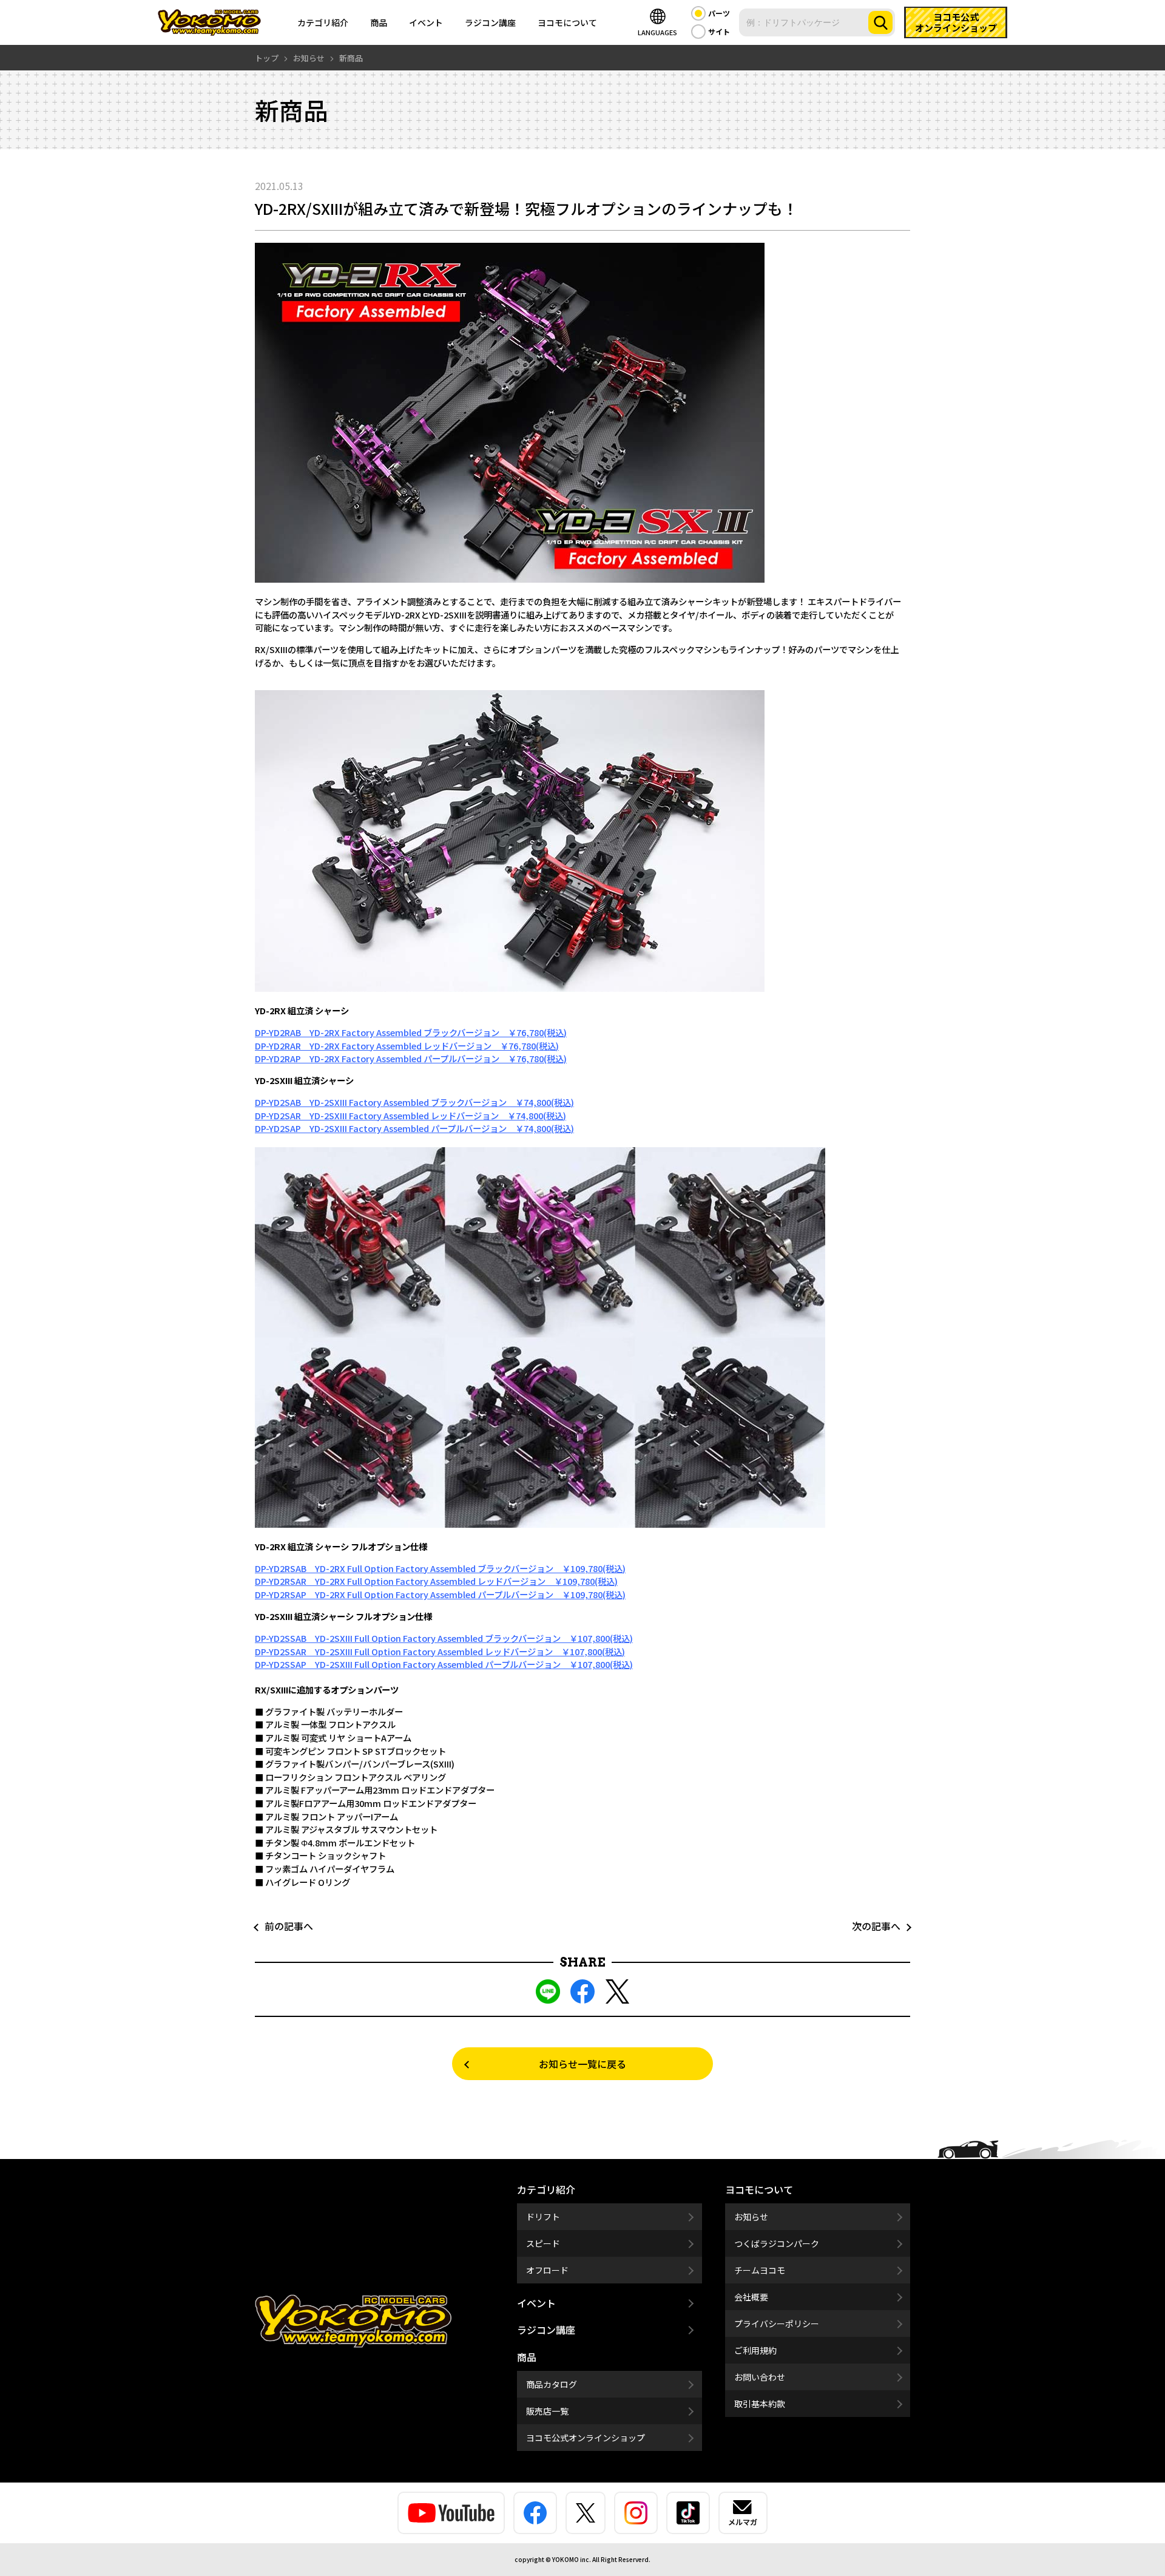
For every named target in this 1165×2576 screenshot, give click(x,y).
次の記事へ (881, 1926)
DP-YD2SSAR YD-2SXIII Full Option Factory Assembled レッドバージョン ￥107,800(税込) (440, 1651)
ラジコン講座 (490, 22)
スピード (543, 2243)
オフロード (547, 2270)
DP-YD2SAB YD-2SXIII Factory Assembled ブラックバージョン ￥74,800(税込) (414, 1102)
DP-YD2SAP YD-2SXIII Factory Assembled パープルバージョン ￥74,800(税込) (414, 1128)
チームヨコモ (760, 2270)
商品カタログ (552, 2384)
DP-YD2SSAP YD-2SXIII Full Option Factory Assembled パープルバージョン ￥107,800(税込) (444, 1664)
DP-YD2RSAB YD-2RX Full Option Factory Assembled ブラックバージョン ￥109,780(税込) (440, 1568)
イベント (426, 22)
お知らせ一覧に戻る (582, 2064)
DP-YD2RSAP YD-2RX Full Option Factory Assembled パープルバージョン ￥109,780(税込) (440, 1594)
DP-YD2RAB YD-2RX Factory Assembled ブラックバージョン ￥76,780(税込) (411, 1032)
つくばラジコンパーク (777, 2243)
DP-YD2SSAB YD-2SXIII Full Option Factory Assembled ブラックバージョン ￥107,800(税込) (444, 1638)
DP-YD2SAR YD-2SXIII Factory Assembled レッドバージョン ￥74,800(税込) (410, 1115)
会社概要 (751, 2297)
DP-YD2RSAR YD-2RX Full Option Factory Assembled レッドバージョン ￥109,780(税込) (436, 1581)
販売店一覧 (547, 2411)
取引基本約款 (760, 2404)
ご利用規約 (755, 2350)
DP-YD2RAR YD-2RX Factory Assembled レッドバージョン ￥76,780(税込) (407, 1046)
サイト (719, 31)
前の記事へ (284, 1926)
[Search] (880, 22)
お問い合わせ (760, 2377)
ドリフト (543, 2217)
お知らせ (751, 2217)
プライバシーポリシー (777, 2323)
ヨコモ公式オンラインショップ (586, 2438)
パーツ (719, 13)
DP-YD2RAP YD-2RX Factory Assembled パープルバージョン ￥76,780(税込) (411, 1058)
